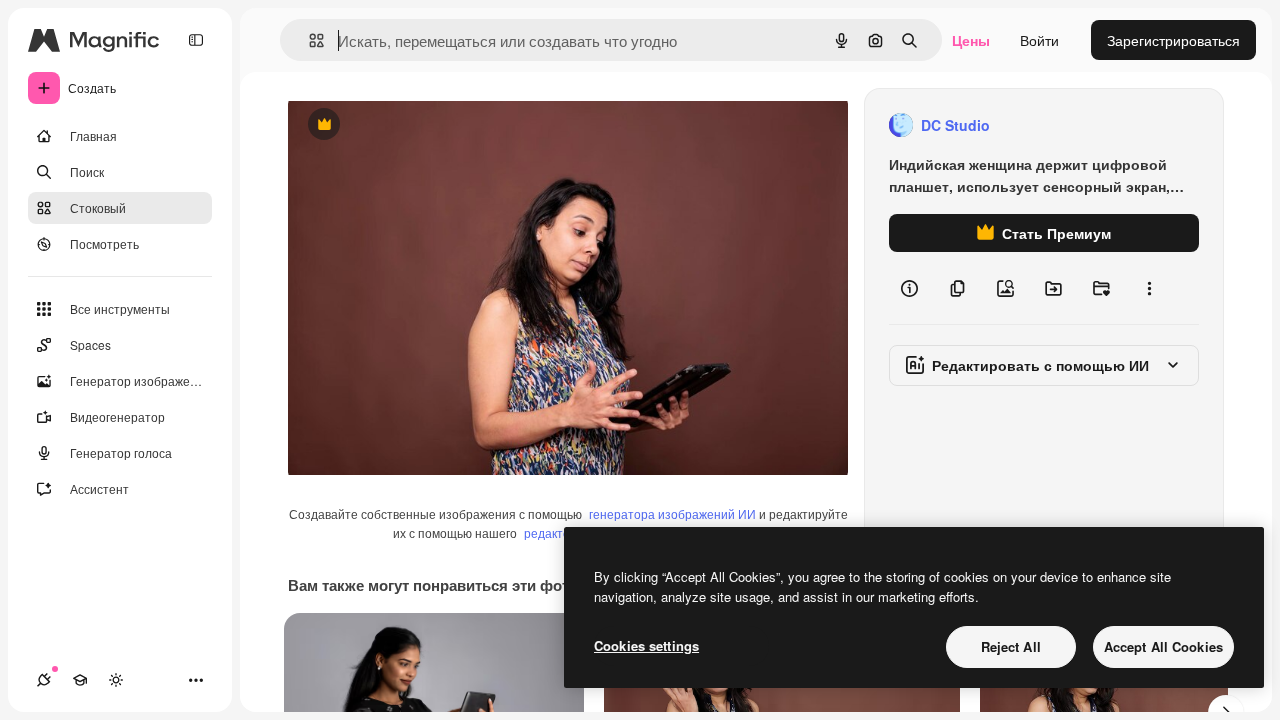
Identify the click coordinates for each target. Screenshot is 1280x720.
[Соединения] (44, 680)
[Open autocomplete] (308, 40)
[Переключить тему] (116, 680)
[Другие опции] (1149, 288)
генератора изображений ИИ (672, 513)
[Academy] (80, 680)
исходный (422, 125)
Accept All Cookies (1163, 646)
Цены (971, 40)
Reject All (1011, 646)
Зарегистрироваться (1173, 40)
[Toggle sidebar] (196, 40)
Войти (1039, 40)
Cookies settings (646, 645)
